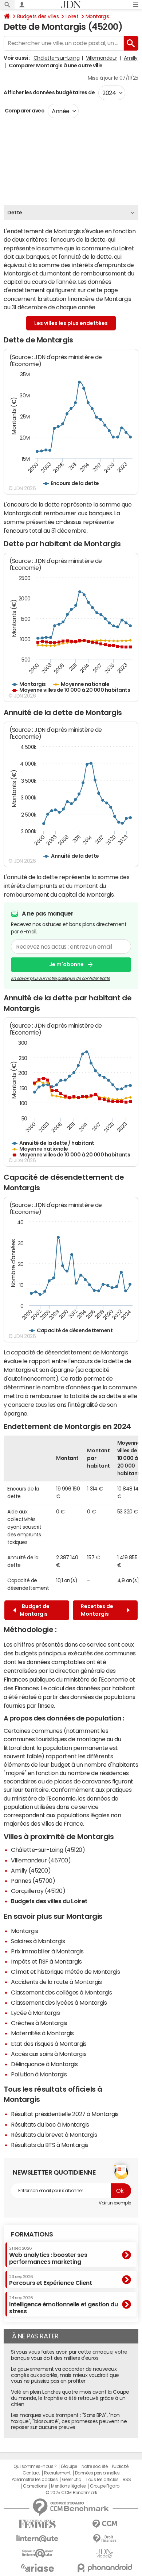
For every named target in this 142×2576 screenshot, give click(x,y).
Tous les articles (102, 2480)
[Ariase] (37, 2568)
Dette (15, 213)
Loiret (72, 16)
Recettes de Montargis (97, 1610)
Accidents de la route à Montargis (56, 1982)
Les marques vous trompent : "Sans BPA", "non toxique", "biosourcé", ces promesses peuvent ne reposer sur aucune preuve (69, 2421)
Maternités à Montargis (42, 2033)
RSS (127, 2480)
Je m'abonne (66, 964)
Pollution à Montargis (39, 2074)
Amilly (131, 58)
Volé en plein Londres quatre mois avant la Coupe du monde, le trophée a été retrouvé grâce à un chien (70, 2398)
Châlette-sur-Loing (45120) (48, 1850)
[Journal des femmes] (37, 2524)
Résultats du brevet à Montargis (54, 2135)
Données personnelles (97, 2473)
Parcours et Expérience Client (50, 2280)
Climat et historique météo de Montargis (65, 1972)
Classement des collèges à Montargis (61, 1992)
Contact (31, 2473)
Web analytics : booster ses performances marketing (48, 2255)
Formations (32, 2234)
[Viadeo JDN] (105, 2553)
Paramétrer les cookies (35, 2480)
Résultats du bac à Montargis (50, 2124)
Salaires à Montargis (38, 1941)
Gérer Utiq (72, 2480)
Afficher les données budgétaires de (49, 92)
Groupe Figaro (105, 2486)
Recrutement (57, 2473)
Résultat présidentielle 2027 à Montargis (65, 2114)
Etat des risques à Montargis (49, 2044)
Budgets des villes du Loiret (49, 1901)
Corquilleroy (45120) (38, 1891)
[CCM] (105, 2524)
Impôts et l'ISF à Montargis (46, 1961)
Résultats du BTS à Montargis (50, 2145)
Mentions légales (68, 2486)
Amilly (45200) (31, 1870)
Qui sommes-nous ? (35, 2466)
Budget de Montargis (35, 1610)
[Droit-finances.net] (105, 2539)
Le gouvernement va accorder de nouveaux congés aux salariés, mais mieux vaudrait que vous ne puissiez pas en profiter (65, 2375)
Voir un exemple (115, 2203)
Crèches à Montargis (39, 2023)
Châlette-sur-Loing (56, 58)
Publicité (120, 2466)
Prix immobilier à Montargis (47, 1951)
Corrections (35, 2486)
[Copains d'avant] (37, 2553)
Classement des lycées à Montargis (59, 2003)
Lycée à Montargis (35, 2013)
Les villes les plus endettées (71, 323)
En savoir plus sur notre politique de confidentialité (60, 979)
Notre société (95, 2466)
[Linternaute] (37, 2539)
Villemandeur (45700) (41, 1860)
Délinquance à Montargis (44, 2064)
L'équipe (69, 2466)
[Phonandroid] (105, 2568)
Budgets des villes (38, 16)
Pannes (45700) (33, 1881)
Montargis (97, 16)
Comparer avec (24, 111)
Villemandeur (102, 58)
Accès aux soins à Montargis (49, 2054)
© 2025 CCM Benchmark (71, 2493)
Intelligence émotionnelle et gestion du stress (63, 2305)
